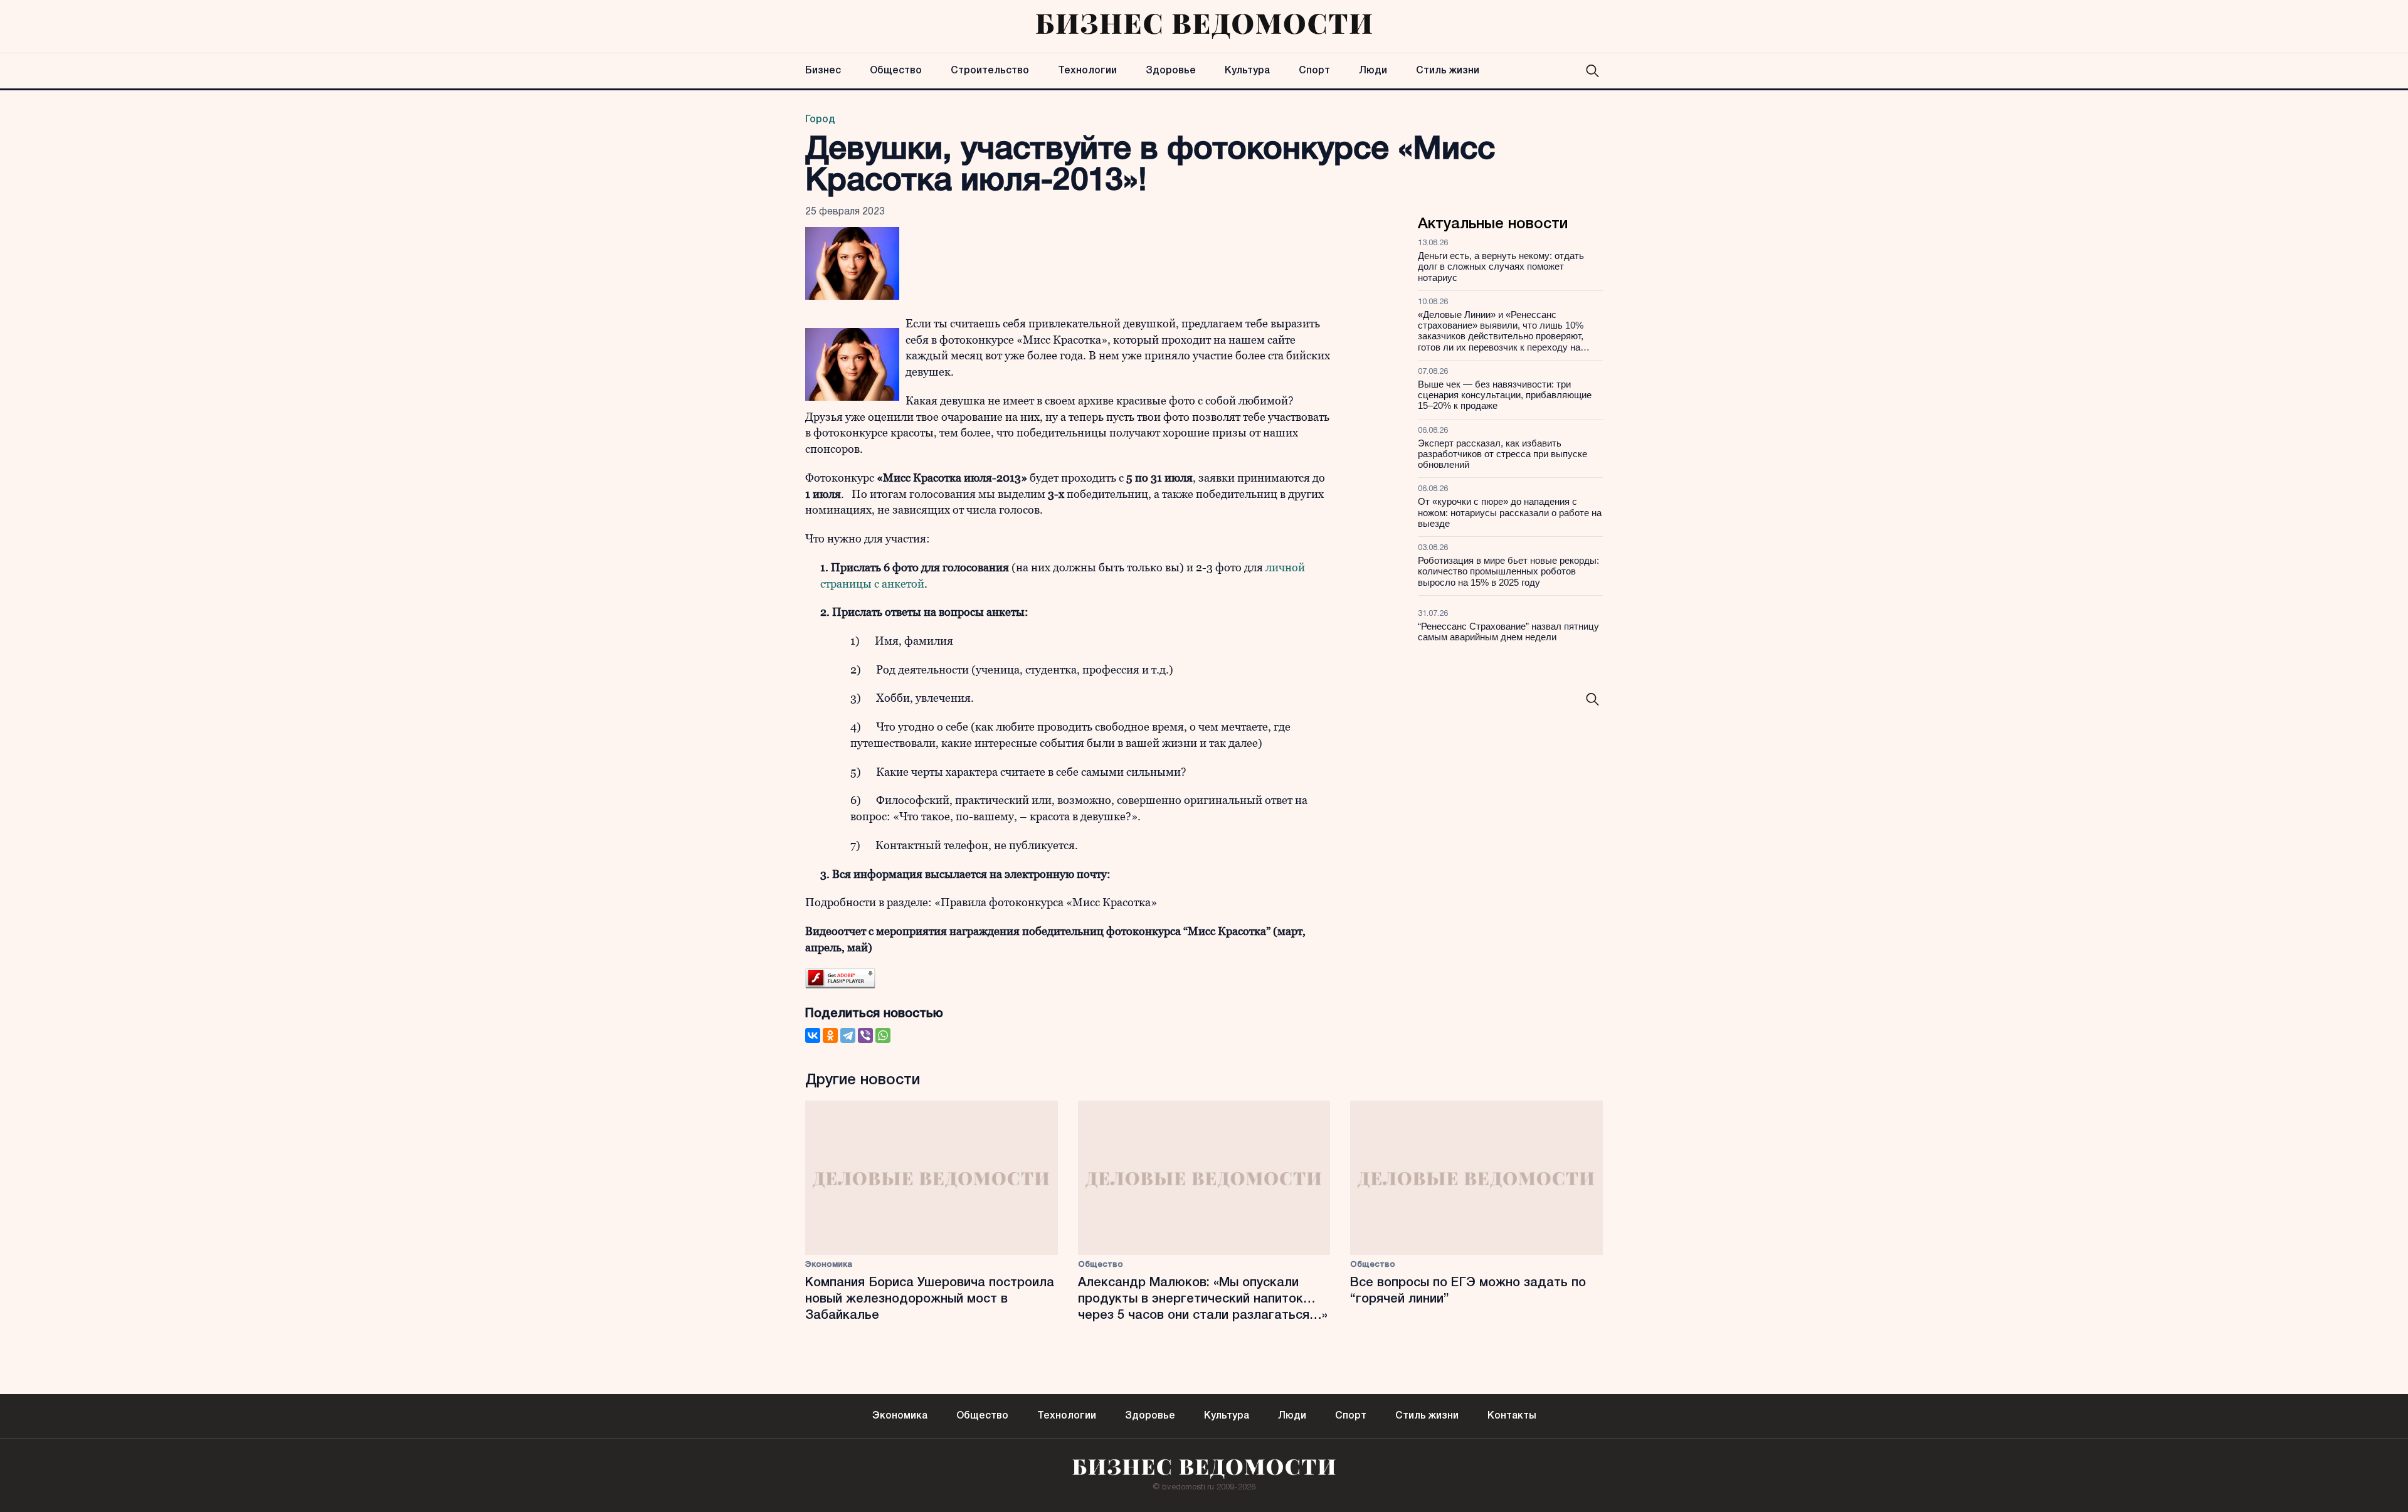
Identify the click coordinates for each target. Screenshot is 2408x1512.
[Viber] (865, 1035)
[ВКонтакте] (813, 1035)
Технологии (1087, 71)
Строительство (990, 71)
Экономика (829, 1265)
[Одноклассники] (830, 1035)
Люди (1373, 71)
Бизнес (823, 71)
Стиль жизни (1448, 71)
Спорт (1314, 71)
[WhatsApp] (883, 1035)
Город (820, 120)
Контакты (1512, 1416)
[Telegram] (848, 1035)
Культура (1247, 71)
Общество (896, 71)
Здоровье (1171, 71)
